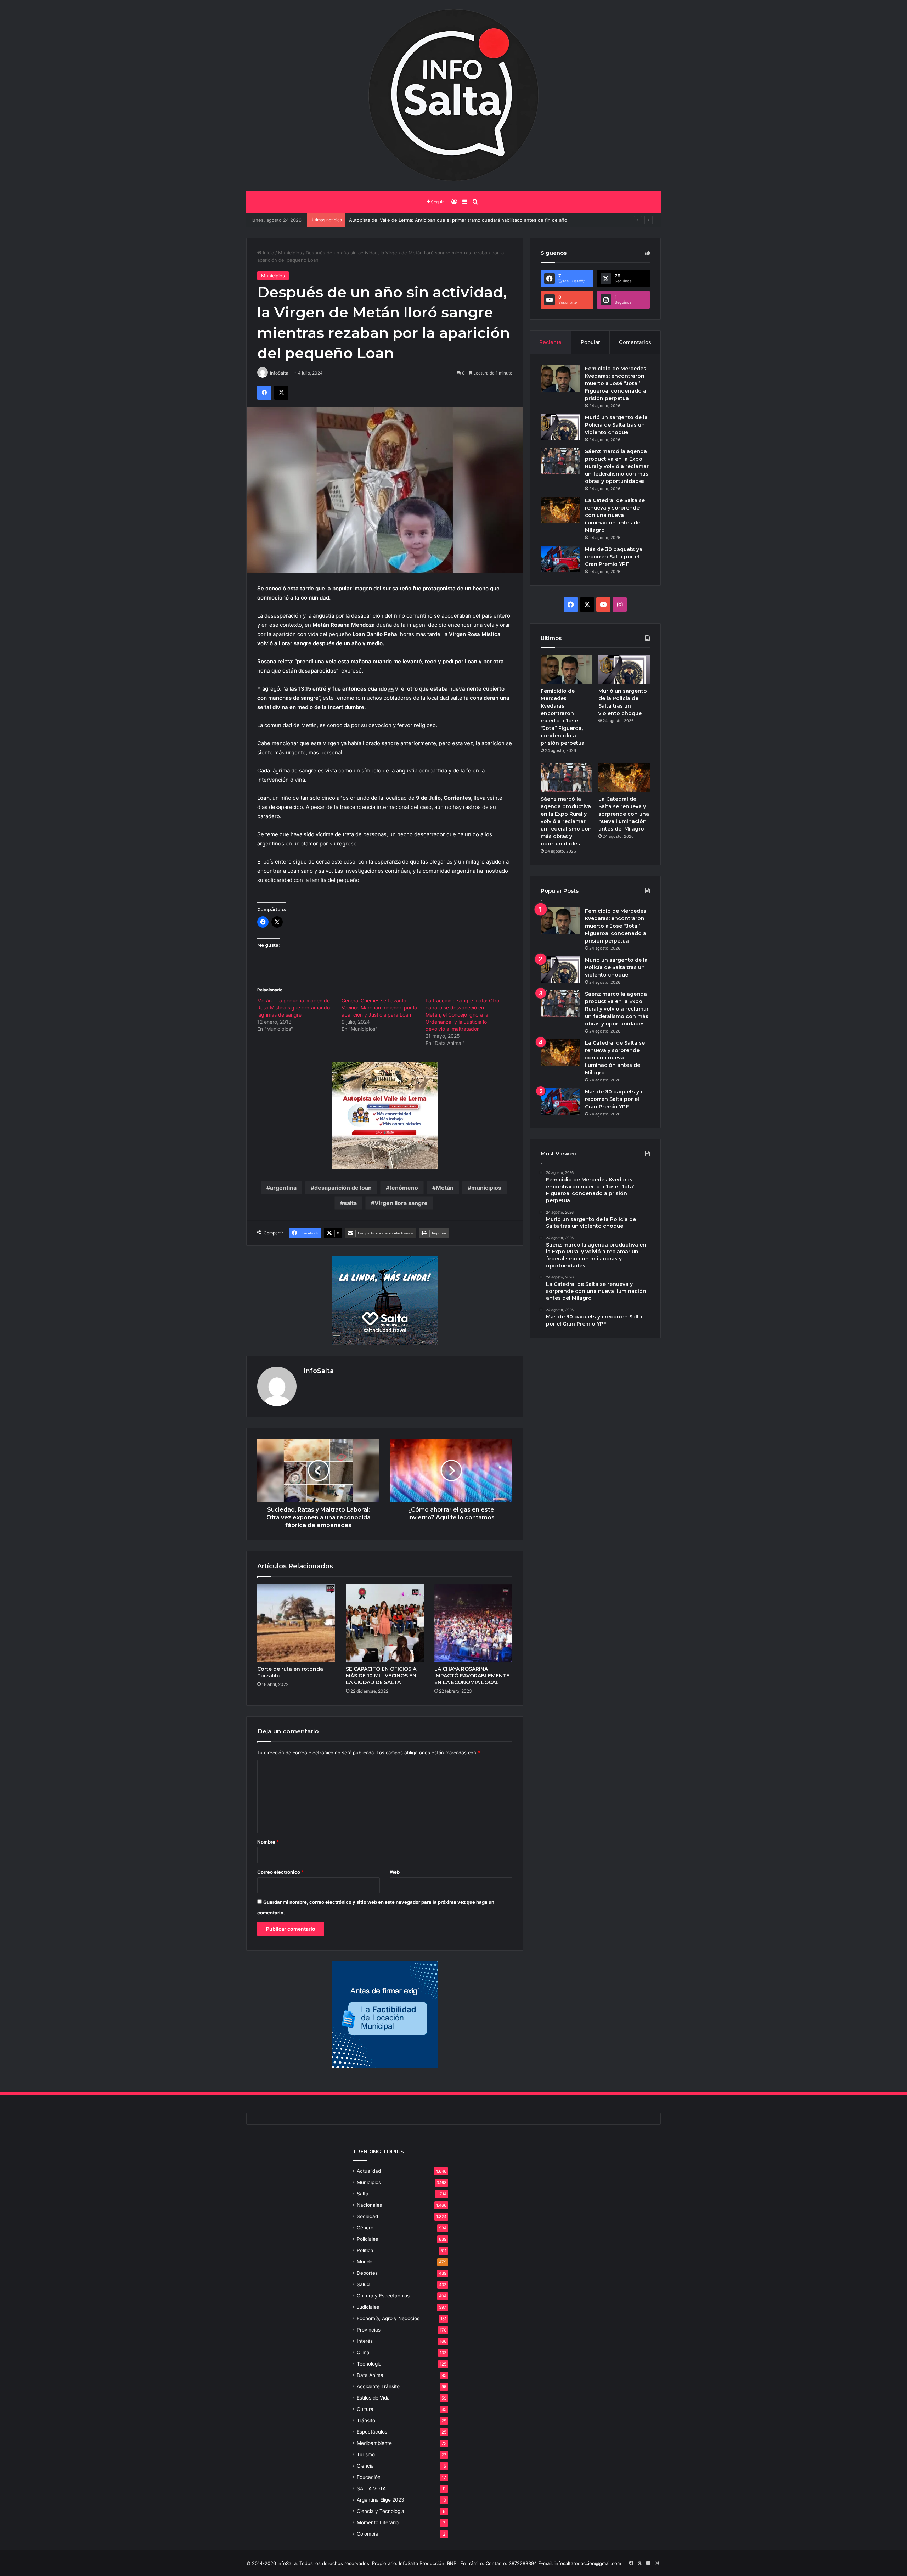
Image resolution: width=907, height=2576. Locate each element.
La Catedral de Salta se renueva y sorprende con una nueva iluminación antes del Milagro (615, 515)
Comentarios (635, 342)
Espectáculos (372, 2432)
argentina (283, 1188)
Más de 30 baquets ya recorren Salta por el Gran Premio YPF (614, 557)
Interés (365, 2341)
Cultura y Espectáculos (383, 2296)
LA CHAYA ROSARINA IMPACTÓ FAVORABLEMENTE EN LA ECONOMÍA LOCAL (472, 1676)
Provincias (369, 2330)
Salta (363, 2194)
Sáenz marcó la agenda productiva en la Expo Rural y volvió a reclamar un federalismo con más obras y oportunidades (617, 466)
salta (350, 1203)
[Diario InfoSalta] (453, 96)
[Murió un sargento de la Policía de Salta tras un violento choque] (560, 427)
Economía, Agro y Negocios (388, 2318)
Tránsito (366, 2420)
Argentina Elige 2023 (381, 2500)
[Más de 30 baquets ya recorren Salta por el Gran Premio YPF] (560, 559)
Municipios (290, 253)
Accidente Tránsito (378, 2386)
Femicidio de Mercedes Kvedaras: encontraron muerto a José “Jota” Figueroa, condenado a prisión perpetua (616, 383)
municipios (486, 1188)
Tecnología (369, 2364)
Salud (363, 2284)
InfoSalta (279, 373)
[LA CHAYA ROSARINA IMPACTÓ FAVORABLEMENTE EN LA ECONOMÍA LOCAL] (473, 1623)
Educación (369, 2477)
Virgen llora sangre (401, 1203)
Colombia (367, 2534)
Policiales (367, 2239)
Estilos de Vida (373, 2398)
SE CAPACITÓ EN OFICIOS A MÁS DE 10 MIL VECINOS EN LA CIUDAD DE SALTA (381, 1676)
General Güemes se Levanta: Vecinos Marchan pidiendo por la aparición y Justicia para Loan (379, 1008)
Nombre (268, 1842)
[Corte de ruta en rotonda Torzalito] (296, 1623)
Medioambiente (374, 2443)
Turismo (366, 2454)
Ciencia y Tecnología (381, 2511)
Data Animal (371, 2375)
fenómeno (404, 1188)
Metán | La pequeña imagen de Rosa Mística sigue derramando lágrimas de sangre (294, 1008)
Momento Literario (378, 2522)
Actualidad (369, 2171)
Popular (590, 342)
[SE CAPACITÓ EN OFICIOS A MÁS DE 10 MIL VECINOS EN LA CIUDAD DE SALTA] (385, 1623)
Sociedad (367, 2216)
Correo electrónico (280, 1872)
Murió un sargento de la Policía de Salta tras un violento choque (616, 425)
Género (365, 2228)
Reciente (550, 342)
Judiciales (368, 2307)
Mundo (365, 2262)
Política (365, 2250)
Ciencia (365, 2466)
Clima (363, 2352)
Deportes (367, 2273)
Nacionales (369, 2205)
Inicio (268, 253)
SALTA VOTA (371, 2488)
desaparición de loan (343, 1188)
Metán (445, 1188)
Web (395, 1872)
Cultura (365, 2409)
